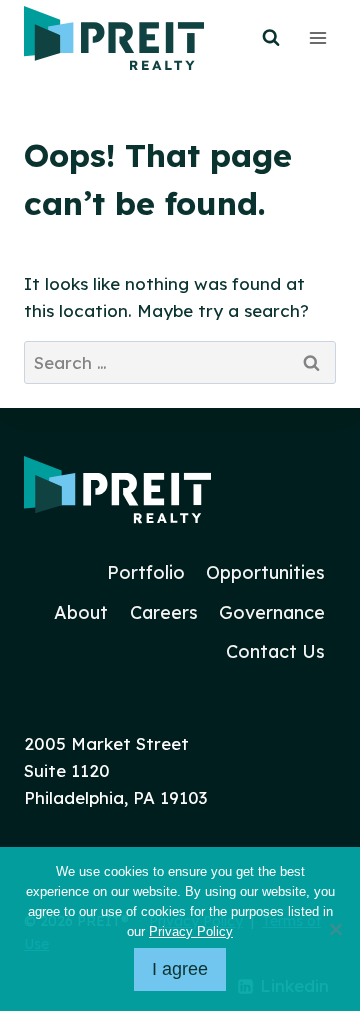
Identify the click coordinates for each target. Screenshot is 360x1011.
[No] (335, 929)
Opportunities (265, 572)
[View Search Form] (271, 38)
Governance (272, 612)
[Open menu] (317, 37)
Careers (164, 612)
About (81, 612)
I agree (180, 969)
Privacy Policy (191, 931)
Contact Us (275, 651)
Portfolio (146, 572)
